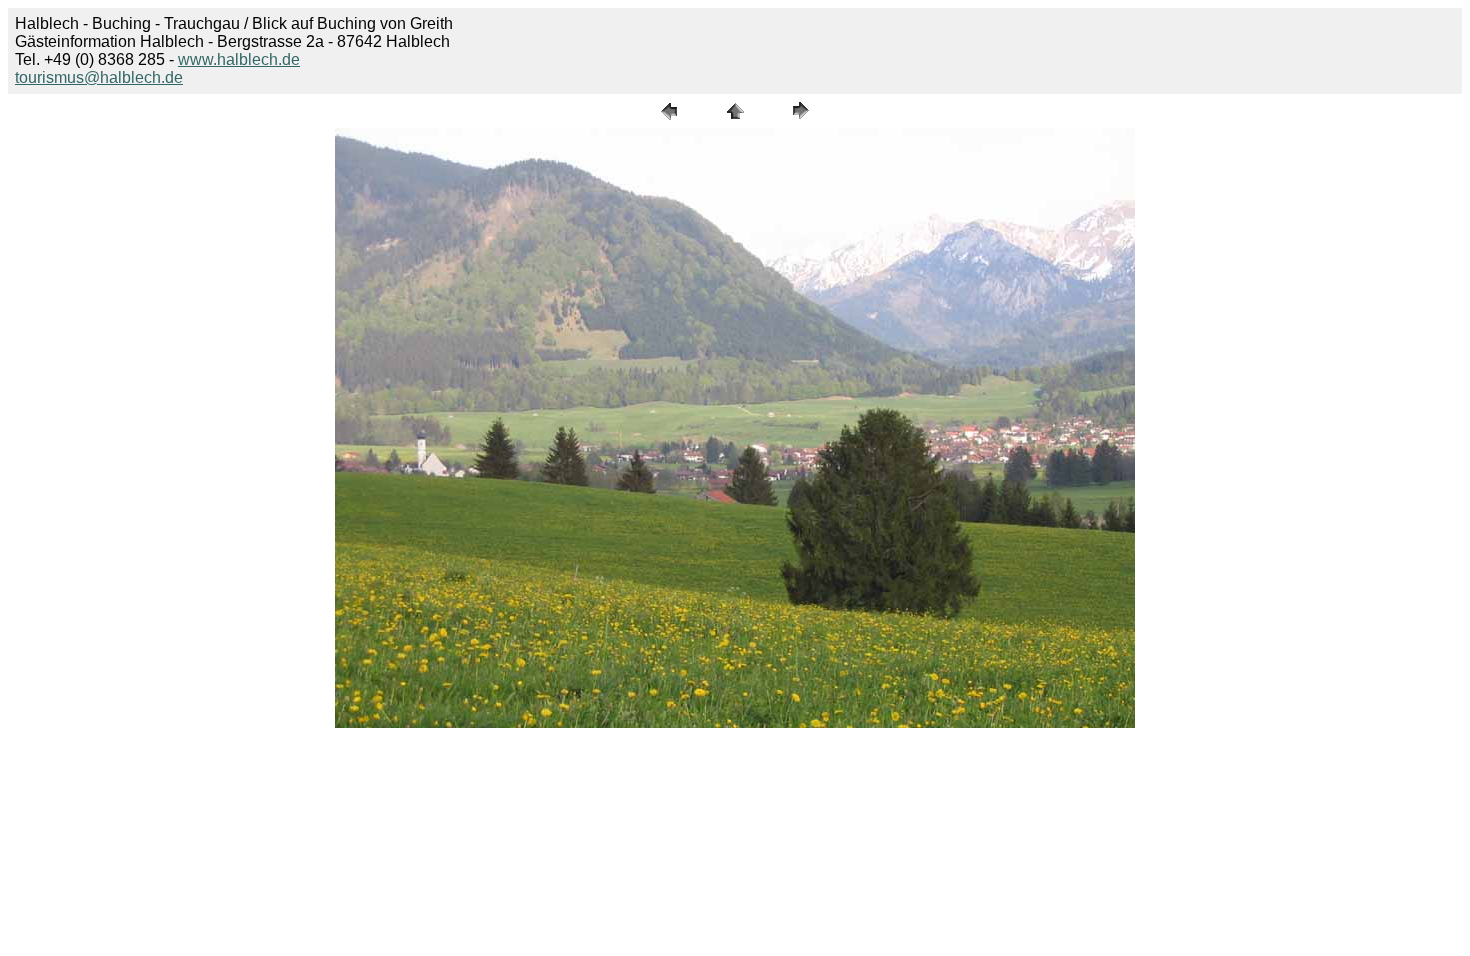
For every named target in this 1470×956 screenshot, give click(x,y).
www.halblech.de (239, 59)
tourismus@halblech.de (99, 77)
